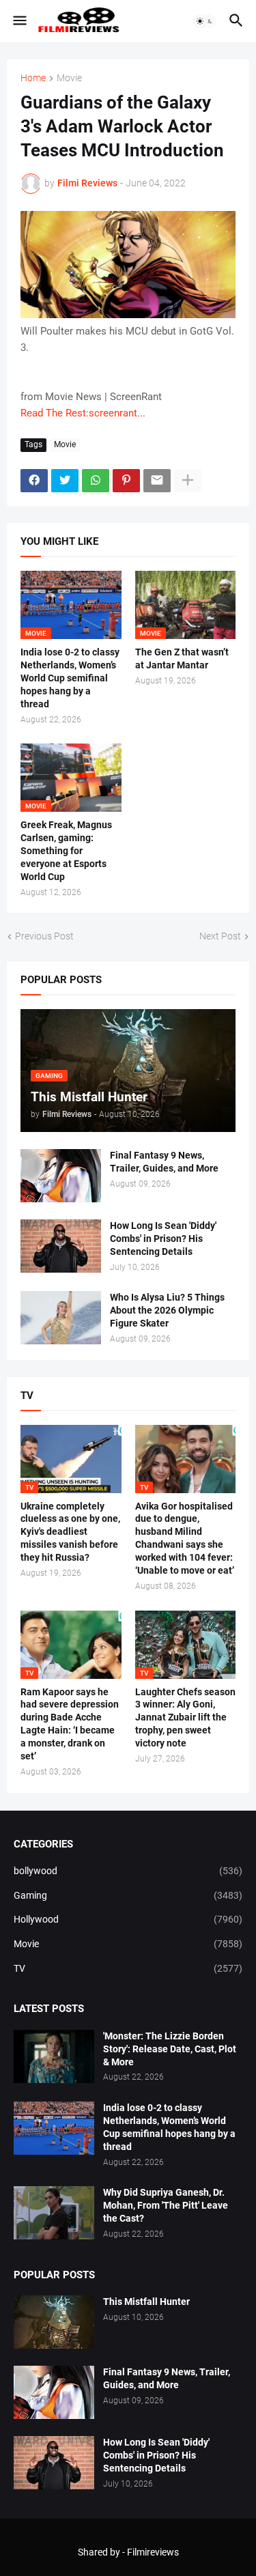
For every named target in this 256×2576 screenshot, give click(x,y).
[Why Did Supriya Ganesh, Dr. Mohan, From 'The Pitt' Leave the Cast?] (54, 2213)
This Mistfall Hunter (146, 2302)
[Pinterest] (126, 481)
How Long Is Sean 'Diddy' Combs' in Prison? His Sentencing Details (163, 1239)
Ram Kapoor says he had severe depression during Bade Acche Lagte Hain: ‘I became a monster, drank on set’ (70, 1724)
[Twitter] (65, 481)
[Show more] (188, 481)
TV (128, 1968)
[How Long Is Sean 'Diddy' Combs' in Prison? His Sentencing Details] (61, 1246)
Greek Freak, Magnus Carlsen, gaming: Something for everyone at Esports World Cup (66, 851)
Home (33, 78)
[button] (19, 21)
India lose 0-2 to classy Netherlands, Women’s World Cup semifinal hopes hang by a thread (70, 678)
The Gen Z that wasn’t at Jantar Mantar (182, 659)
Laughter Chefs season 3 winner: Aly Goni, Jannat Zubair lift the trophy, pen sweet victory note (185, 1718)
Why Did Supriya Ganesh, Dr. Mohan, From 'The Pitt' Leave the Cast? (166, 2205)
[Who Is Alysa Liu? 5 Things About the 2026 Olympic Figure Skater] (61, 1318)
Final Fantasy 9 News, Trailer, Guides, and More (164, 1162)
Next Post (220, 936)
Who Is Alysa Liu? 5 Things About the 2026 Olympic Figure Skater (167, 1310)
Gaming (128, 1895)
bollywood (128, 1871)
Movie (69, 78)
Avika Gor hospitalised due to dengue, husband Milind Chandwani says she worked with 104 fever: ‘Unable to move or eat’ (185, 1539)
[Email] (157, 481)
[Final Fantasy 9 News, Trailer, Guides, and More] (61, 1176)
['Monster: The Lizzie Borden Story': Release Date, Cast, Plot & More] (54, 2056)
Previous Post (44, 936)
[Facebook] (34, 481)
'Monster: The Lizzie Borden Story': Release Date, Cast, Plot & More (170, 2049)
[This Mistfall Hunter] (54, 2322)
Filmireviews (153, 2552)
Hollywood (128, 1919)
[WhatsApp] (96, 481)
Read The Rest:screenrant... (83, 413)
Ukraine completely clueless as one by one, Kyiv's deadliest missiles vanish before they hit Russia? (70, 1532)
